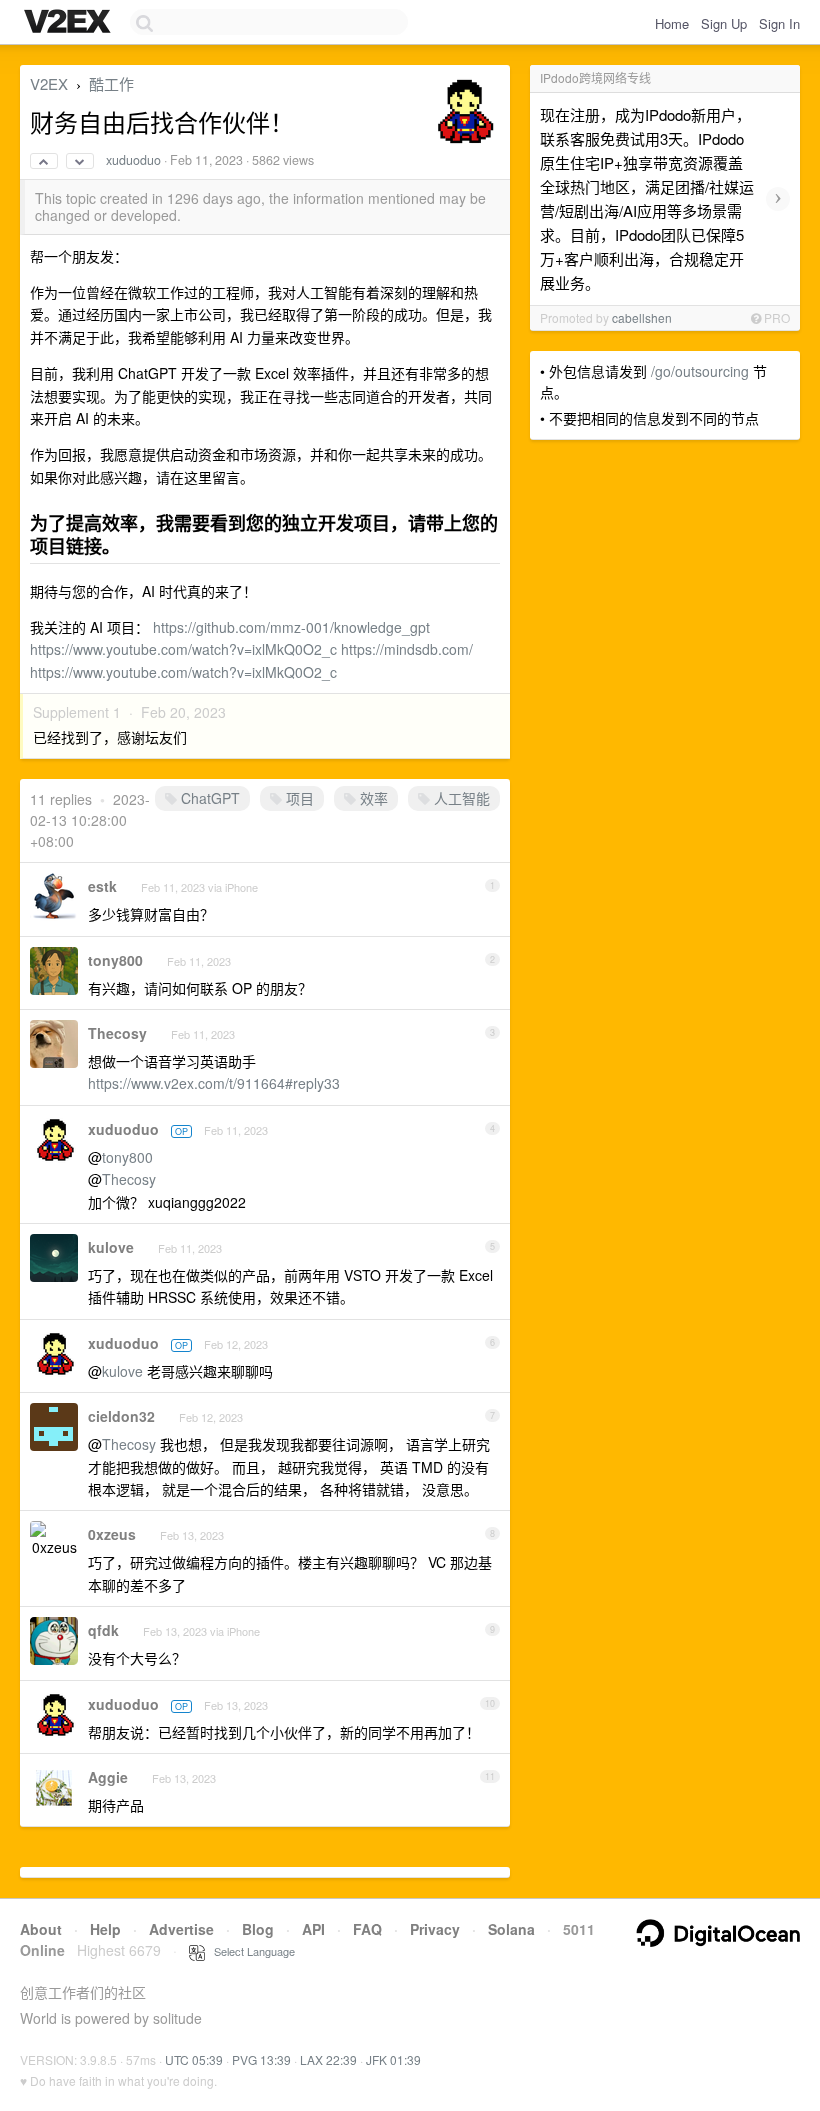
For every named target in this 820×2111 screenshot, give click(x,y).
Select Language (250, 1951)
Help (105, 1929)
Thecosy (117, 1033)
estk (102, 886)
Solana (511, 1929)
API (313, 1929)
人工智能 (460, 798)
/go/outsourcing (700, 371)
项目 (298, 798)
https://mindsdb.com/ (407, 649)
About (41, 1929)
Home (672, 23)
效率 (372, 798)
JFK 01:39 (393, 2059)
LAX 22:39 (328, 2059)
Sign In (779, 23)
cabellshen (642, 317)
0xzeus (112, 1534)
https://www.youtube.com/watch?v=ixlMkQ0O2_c (183, 649)
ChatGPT (208, 798)
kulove (111, 1247)
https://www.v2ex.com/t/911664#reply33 (214, 1083)
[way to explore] (70, 23)
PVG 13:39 (261, 2059)
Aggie (108, 1777)
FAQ (367, 1929)
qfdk (103, 1630)
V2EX (49, 83)
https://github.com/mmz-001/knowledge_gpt (291, 627)
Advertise (181, 1929)
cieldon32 (121, 1416)
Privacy (435, 1929)
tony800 (115, 960)
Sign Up (724, 23)
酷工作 (111, 83)
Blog (258, 1929)
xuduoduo (133, 160)
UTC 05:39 (194, 2059)
